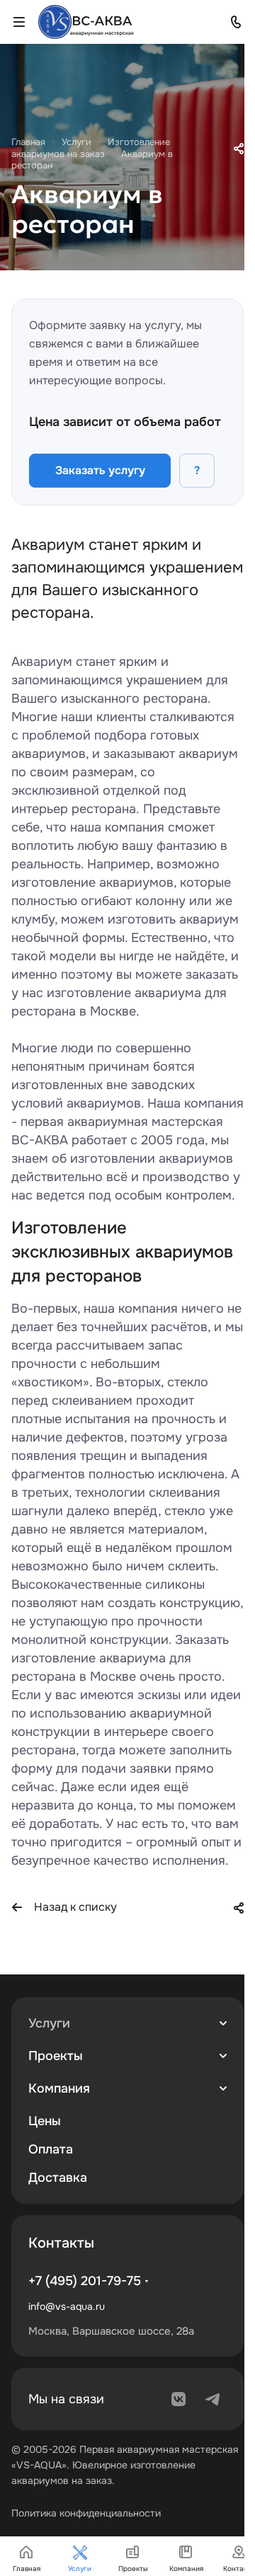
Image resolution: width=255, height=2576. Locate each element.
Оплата (51, 2149)
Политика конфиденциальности (86, 2513)
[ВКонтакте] (178, 2399)
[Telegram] (212, 2399)
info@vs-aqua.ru (67, 2306)
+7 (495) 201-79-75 (85, 2281)
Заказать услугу (100, 470)
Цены (45, 2121)
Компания (59, 2088)
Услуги (49, 2023)
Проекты (56, 2056)
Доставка (58, 2178)
